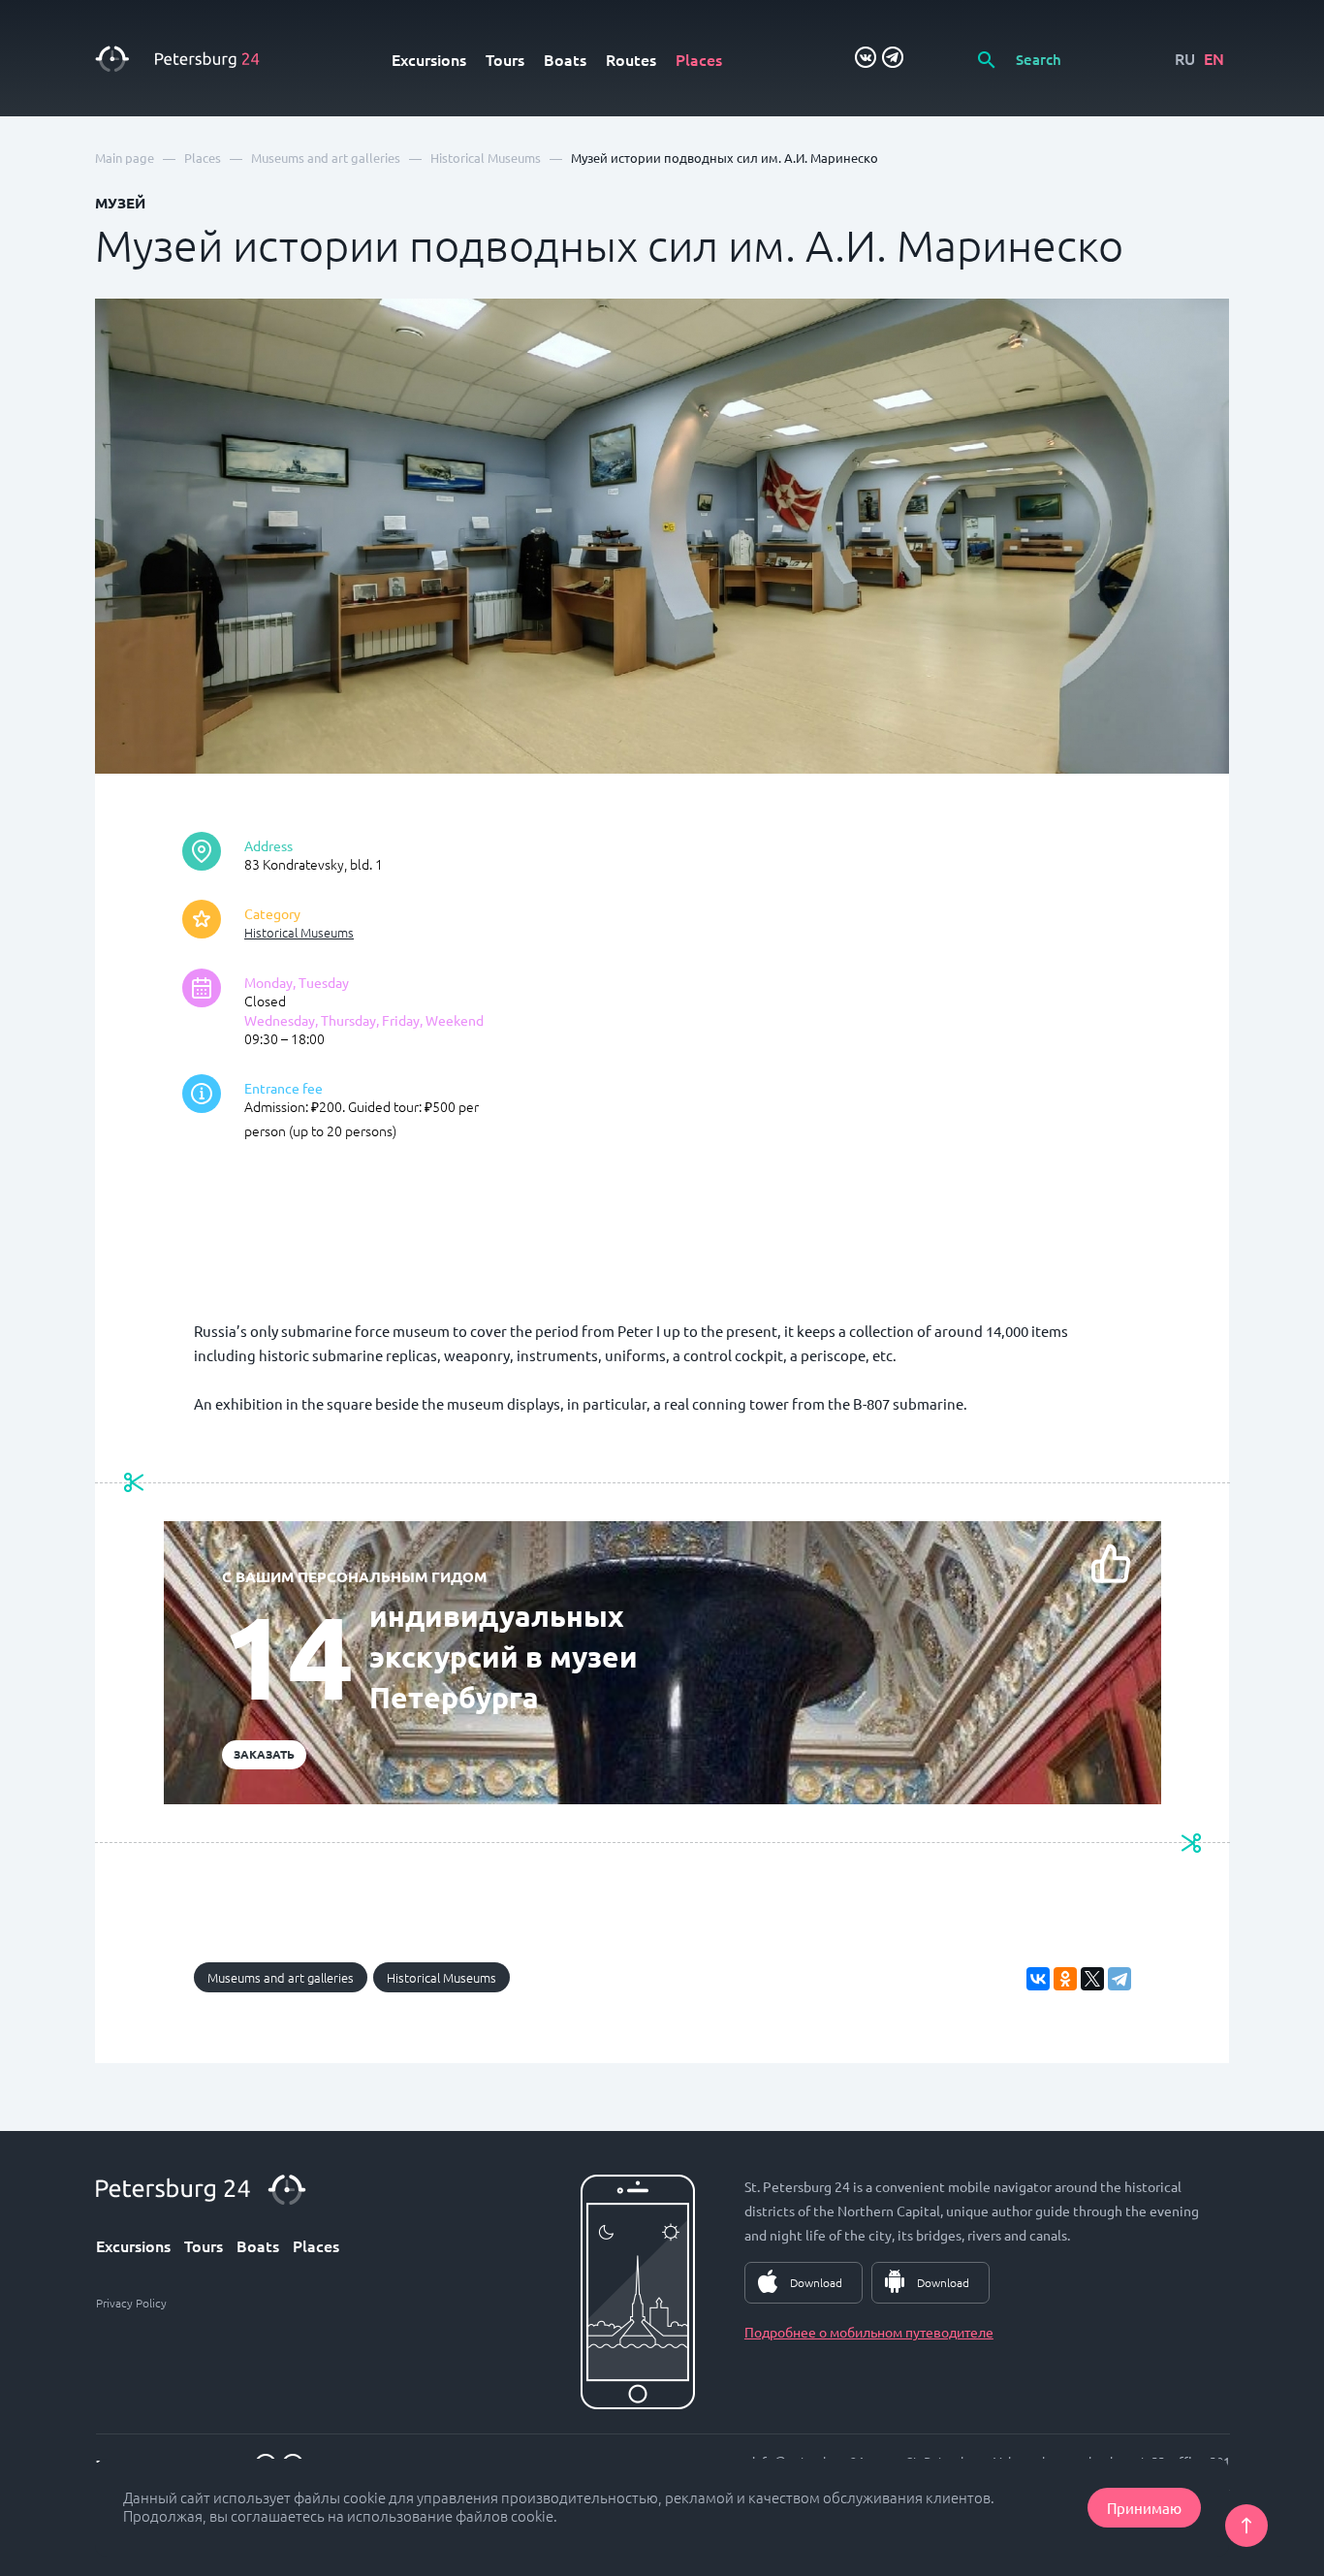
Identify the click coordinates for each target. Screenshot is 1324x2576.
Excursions (429, 59)
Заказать (264, 1754)
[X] (1092, 1979)
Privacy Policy (131, 2303)
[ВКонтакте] (1038, 1979)
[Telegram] (1119, 1979)
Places (699, 59)
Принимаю (1144, 2508)
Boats (565, 59)
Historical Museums (299, 932)
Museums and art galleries (281, 1977)
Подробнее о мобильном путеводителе (869, 2332)
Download (816, 2282)
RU (1185, 58)
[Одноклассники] (1065, 1979)
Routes (631, 59)
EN (1214, 58)
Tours (505, 59)
